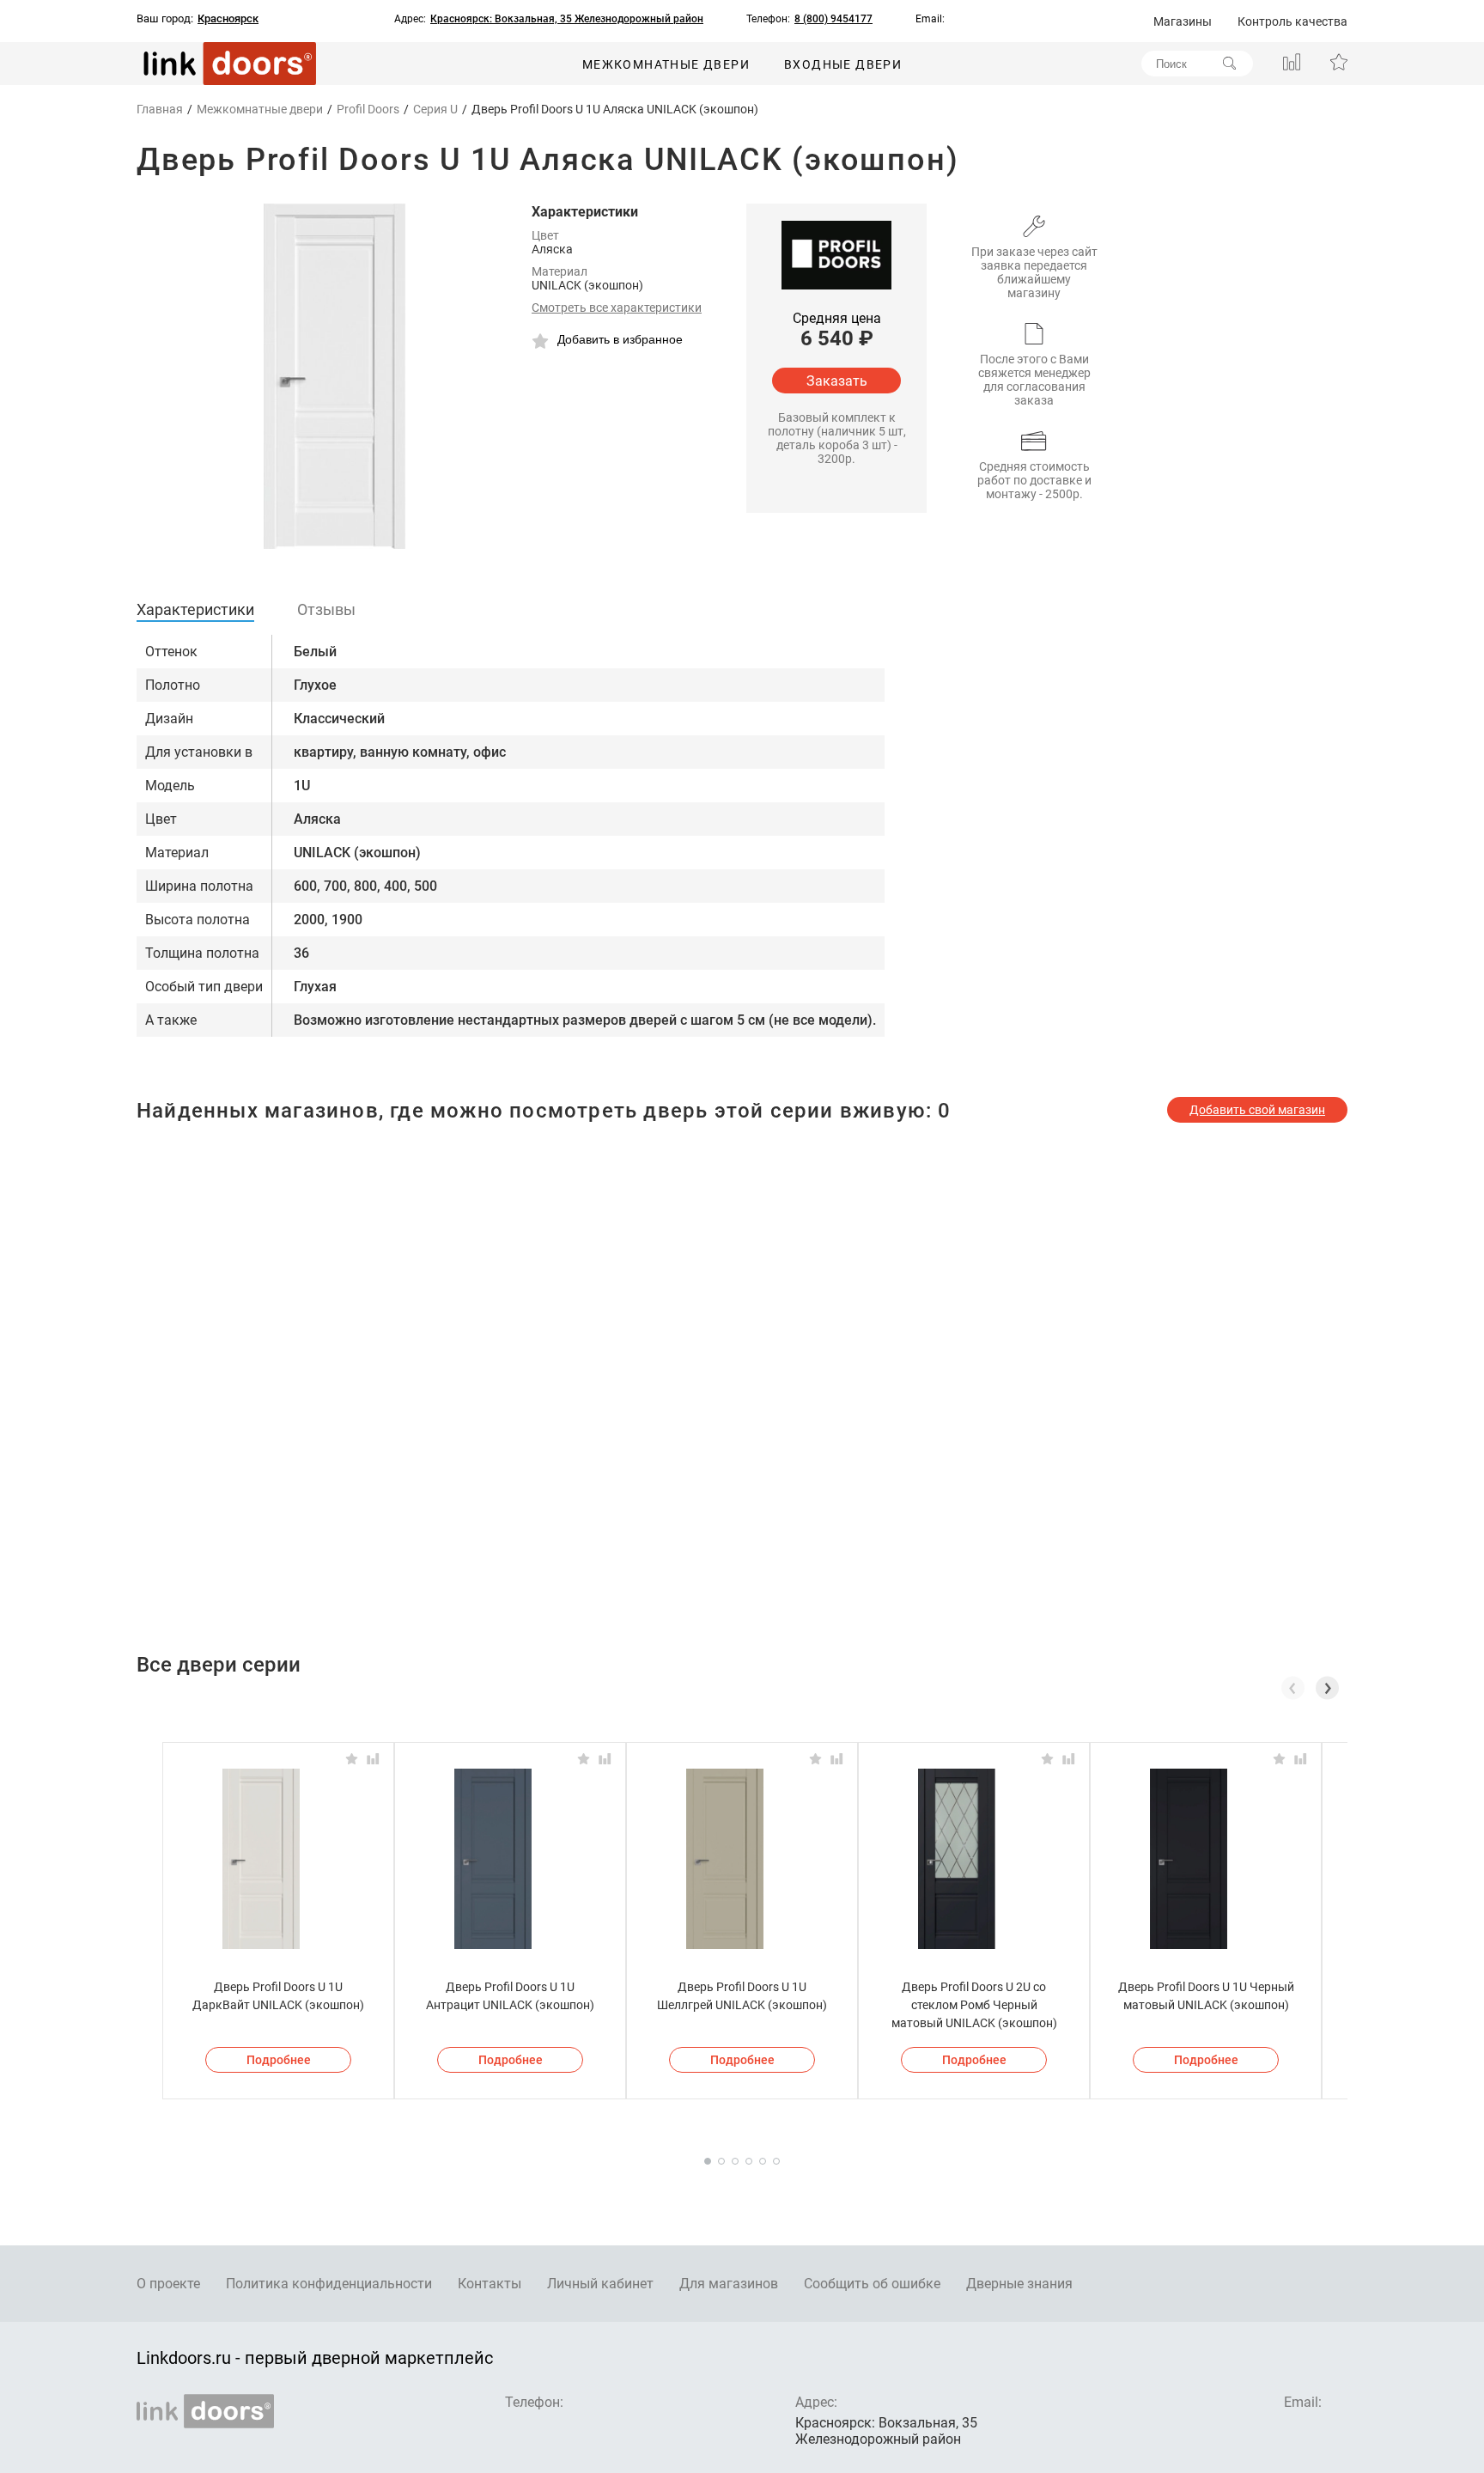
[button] (1327, 1688)
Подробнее (279, 2060)
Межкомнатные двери (666, 64)
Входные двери (843, 64)
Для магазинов (729, 2284)
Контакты (490, 2284)
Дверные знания (1019, 2284)
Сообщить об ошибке (872, 2284)
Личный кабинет (600, 2284)
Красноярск (228, 19)
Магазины (1183, 21)
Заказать (837, 381)
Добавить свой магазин (1257, 1110)
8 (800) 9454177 (833, 19)
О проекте (168, 2284)
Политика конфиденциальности (329, 2284)
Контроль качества (1292, 21)
